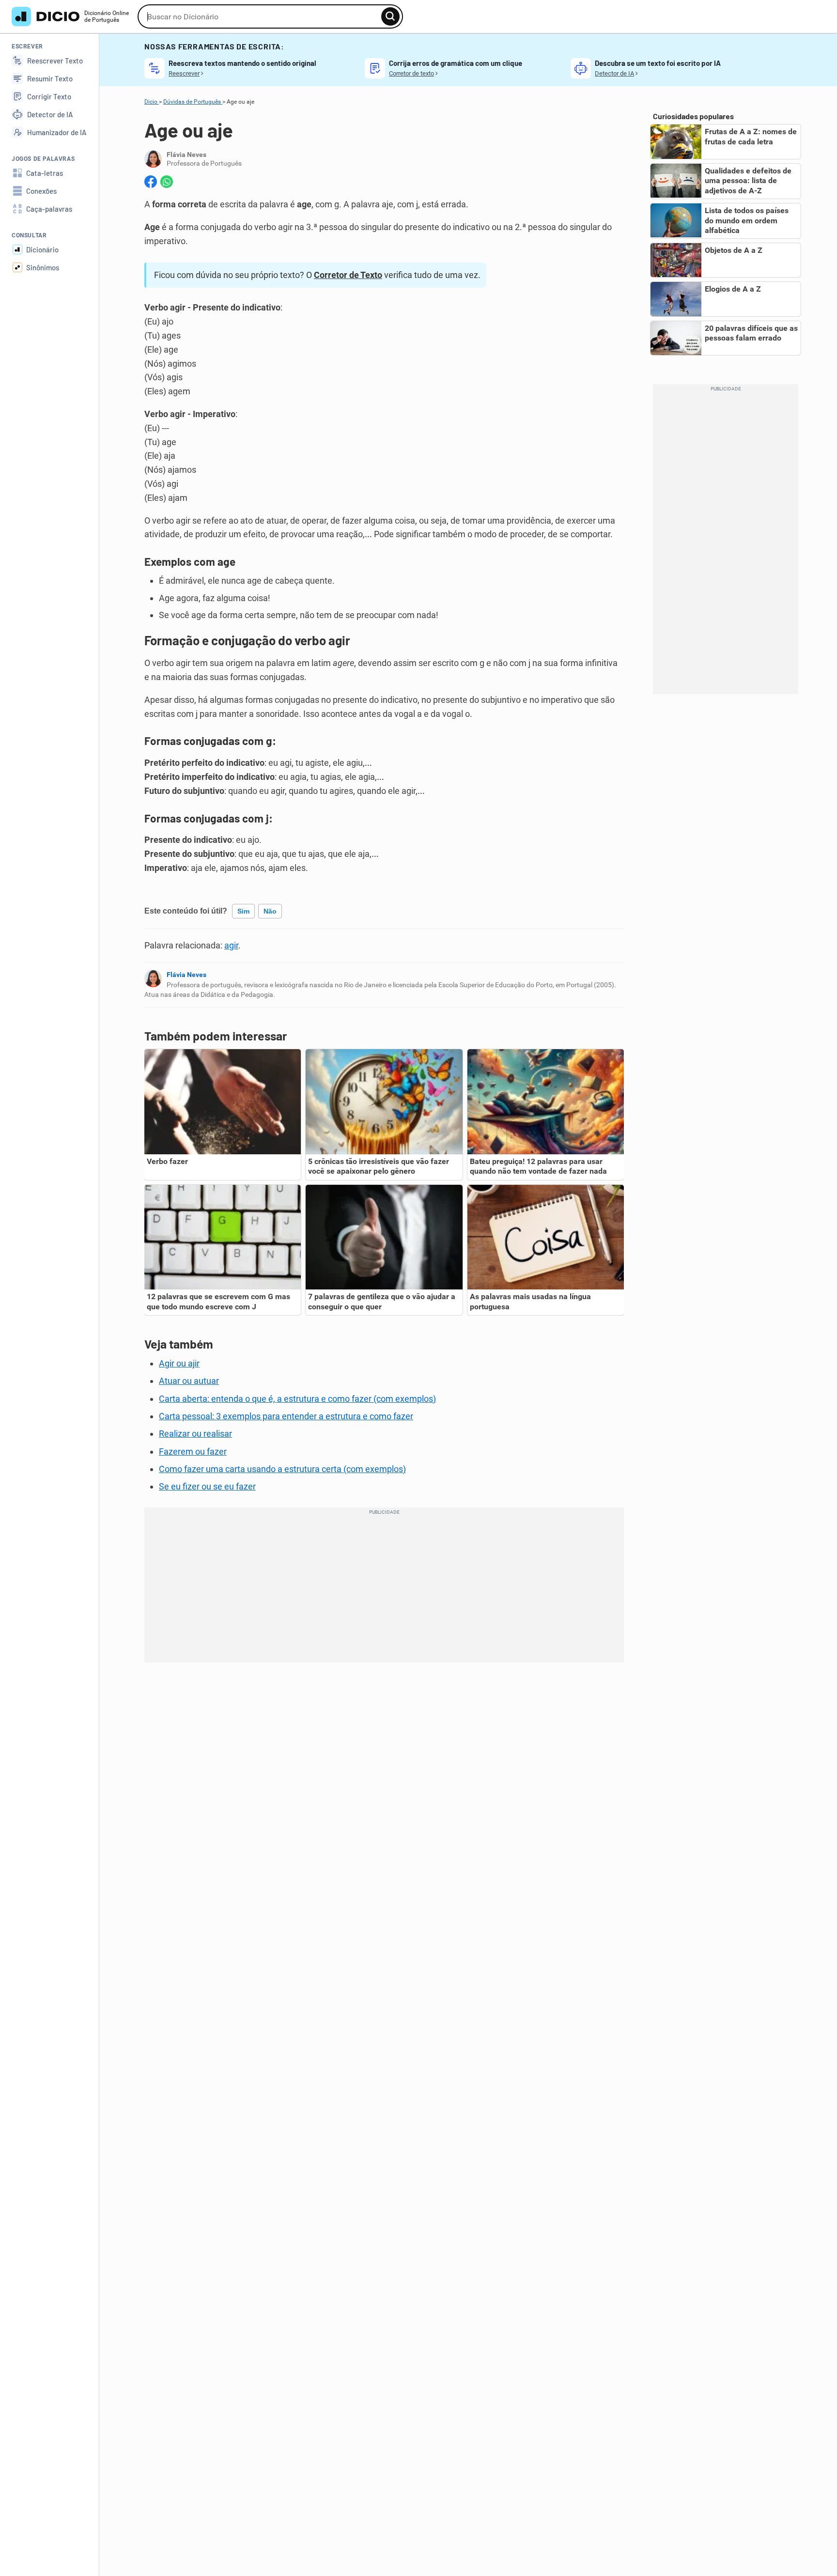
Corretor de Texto (348, 275)
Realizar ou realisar (195, 1434)
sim (243, 911)
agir (231, 945)
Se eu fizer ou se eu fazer (207, 1486)
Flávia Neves (186, 975)
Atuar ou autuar (189, 1381)
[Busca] (390, 16)
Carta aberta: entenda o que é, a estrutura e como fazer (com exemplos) (297, 1399)
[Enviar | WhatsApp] (167, 182)
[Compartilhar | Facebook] (151, 182)
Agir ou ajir (179, 1363)
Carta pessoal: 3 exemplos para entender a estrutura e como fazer (286, 1416)
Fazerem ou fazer (193, 1451)
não (270, 911)
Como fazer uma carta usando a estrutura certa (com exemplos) (282, 1469)
